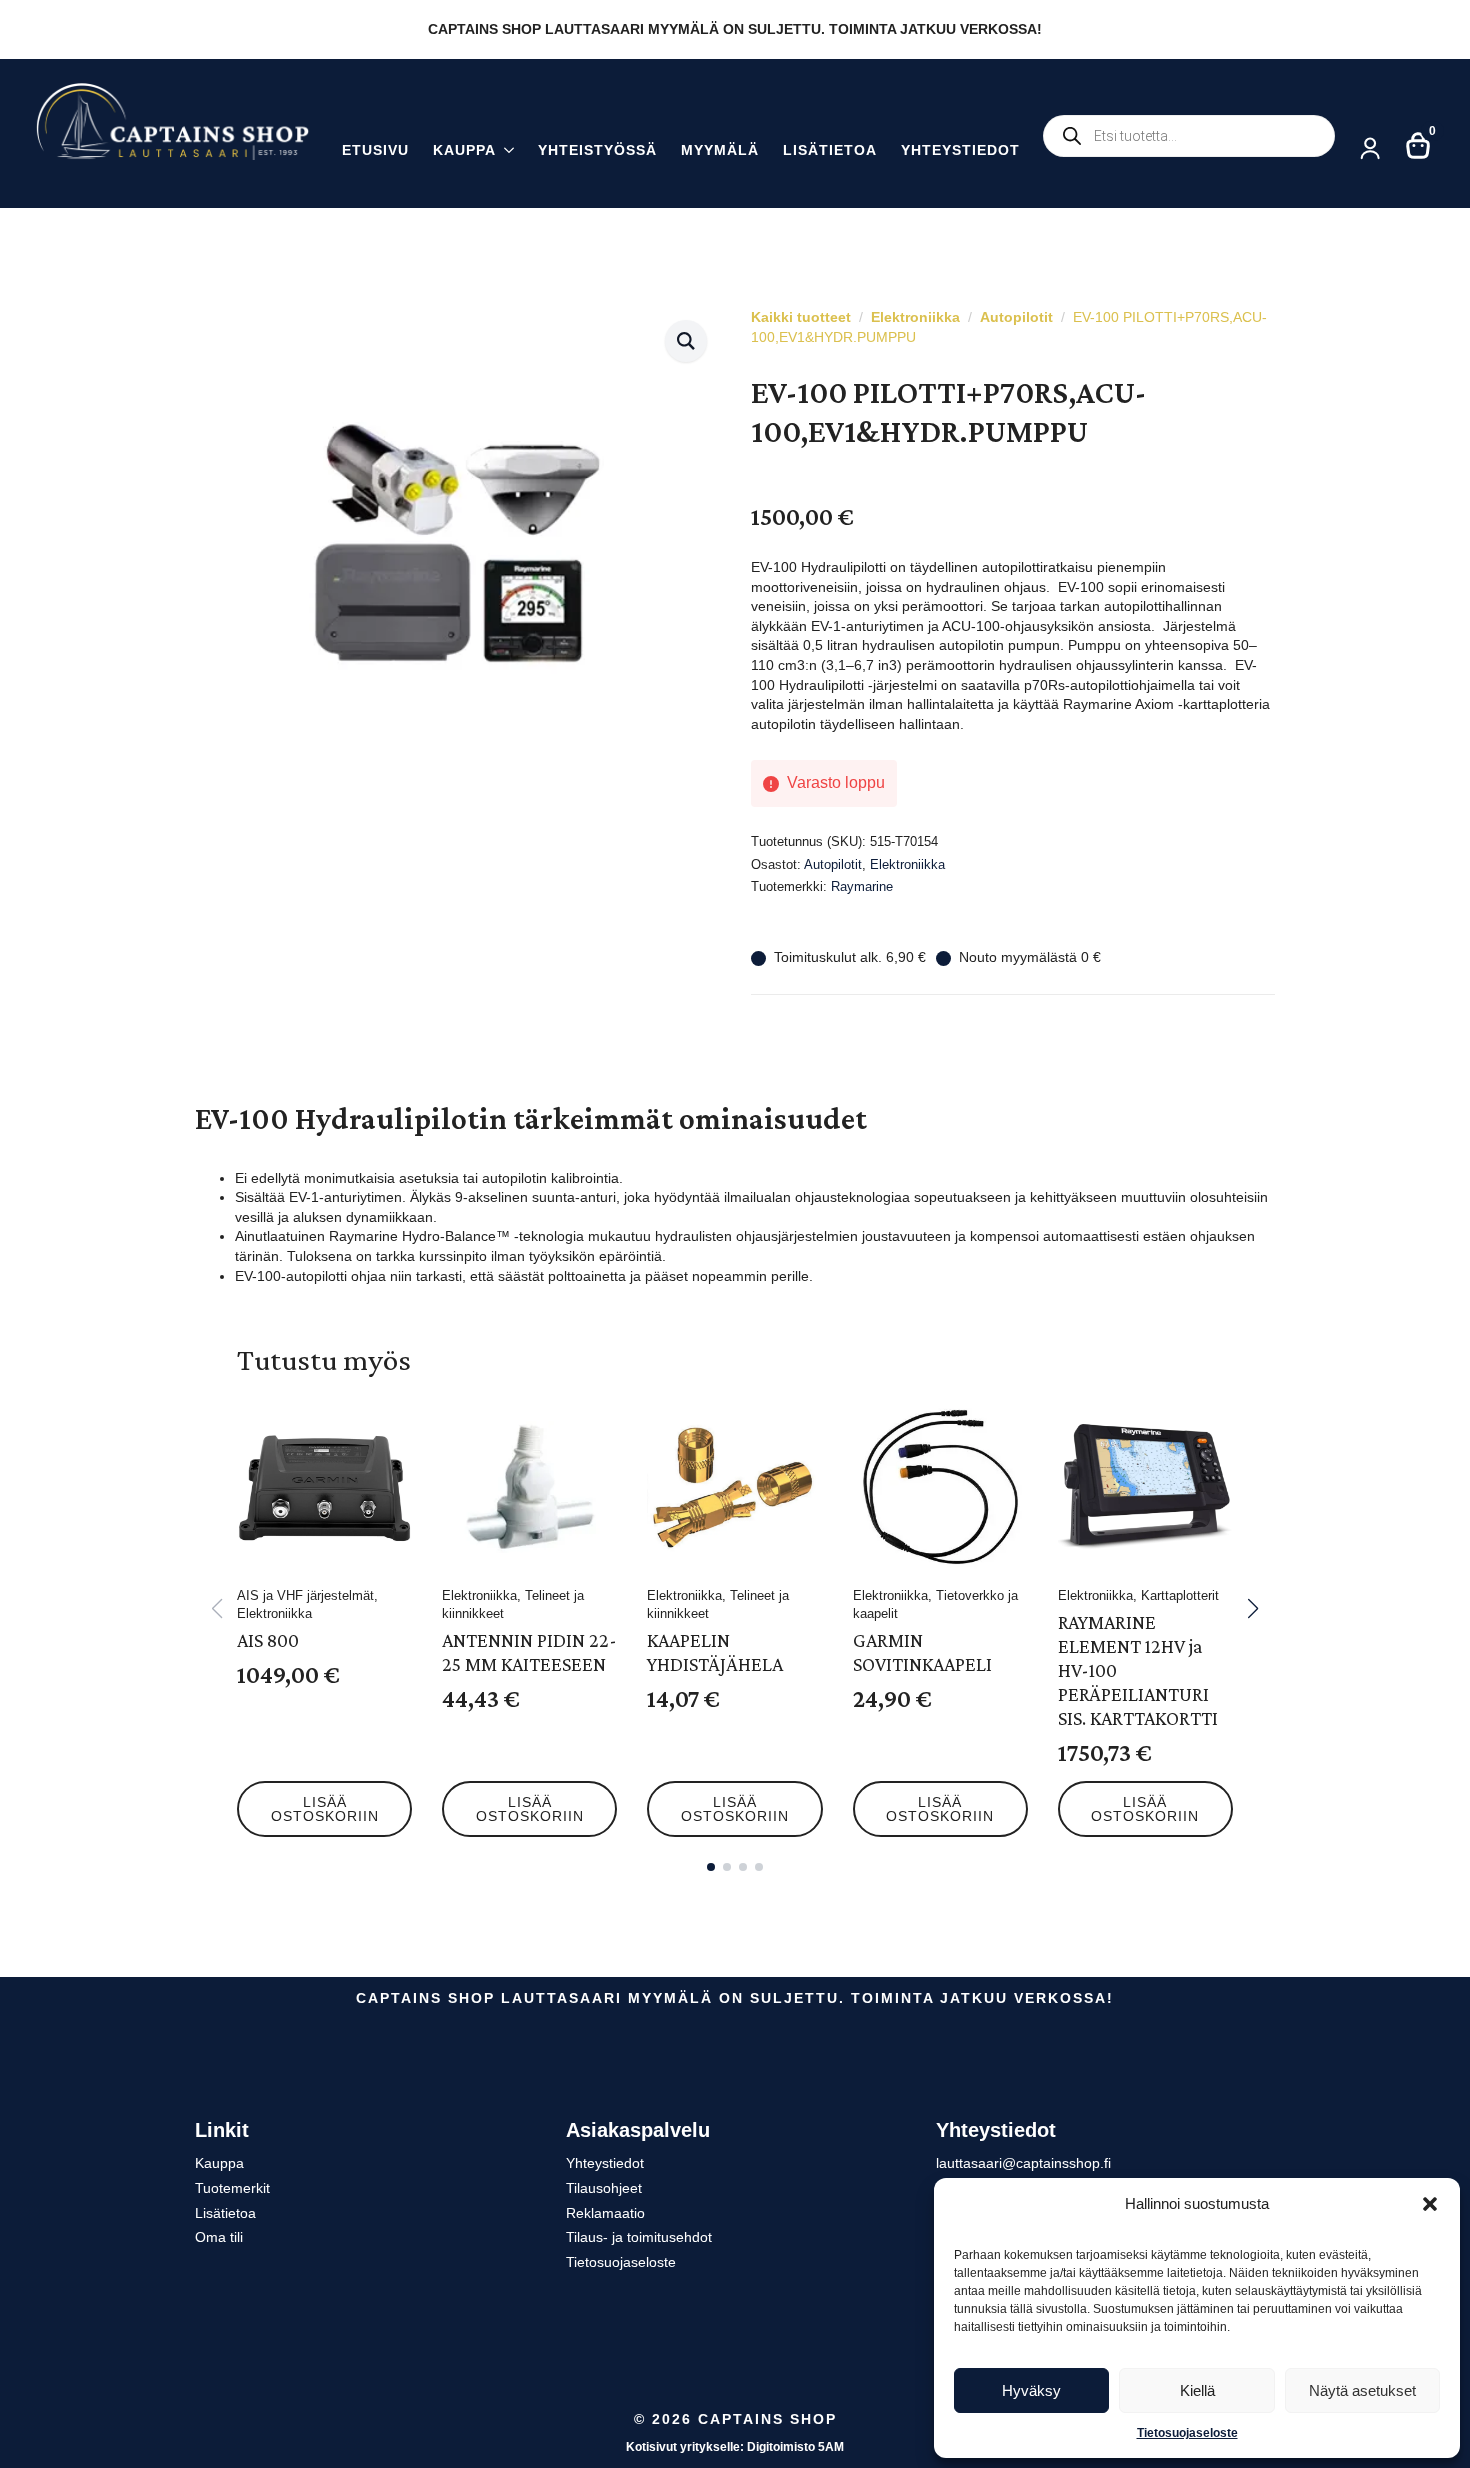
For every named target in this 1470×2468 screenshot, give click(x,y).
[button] (1430, 2204)
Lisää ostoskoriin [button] (325, 1809)
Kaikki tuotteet (801, 317)
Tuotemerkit (232, 2188)
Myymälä (720, 150)
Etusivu (375, 150)
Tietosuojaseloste (1187, 2433)
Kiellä (1197, 2390)
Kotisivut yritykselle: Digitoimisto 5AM (735, 2447)
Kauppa (464, 150)
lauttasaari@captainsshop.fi (1023, 2163)
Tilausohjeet (604, 2188)
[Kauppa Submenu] (505, 152)
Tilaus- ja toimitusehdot (639, 2237)
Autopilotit (1016, 317)
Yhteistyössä (597, 150)
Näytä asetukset (1362, 2390)
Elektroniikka (915, 317)
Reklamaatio (605, 2213)
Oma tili (219, 2237)
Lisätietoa (830, 150)
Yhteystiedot (960, 150)
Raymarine (862, 886)
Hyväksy (1031, 2390)
